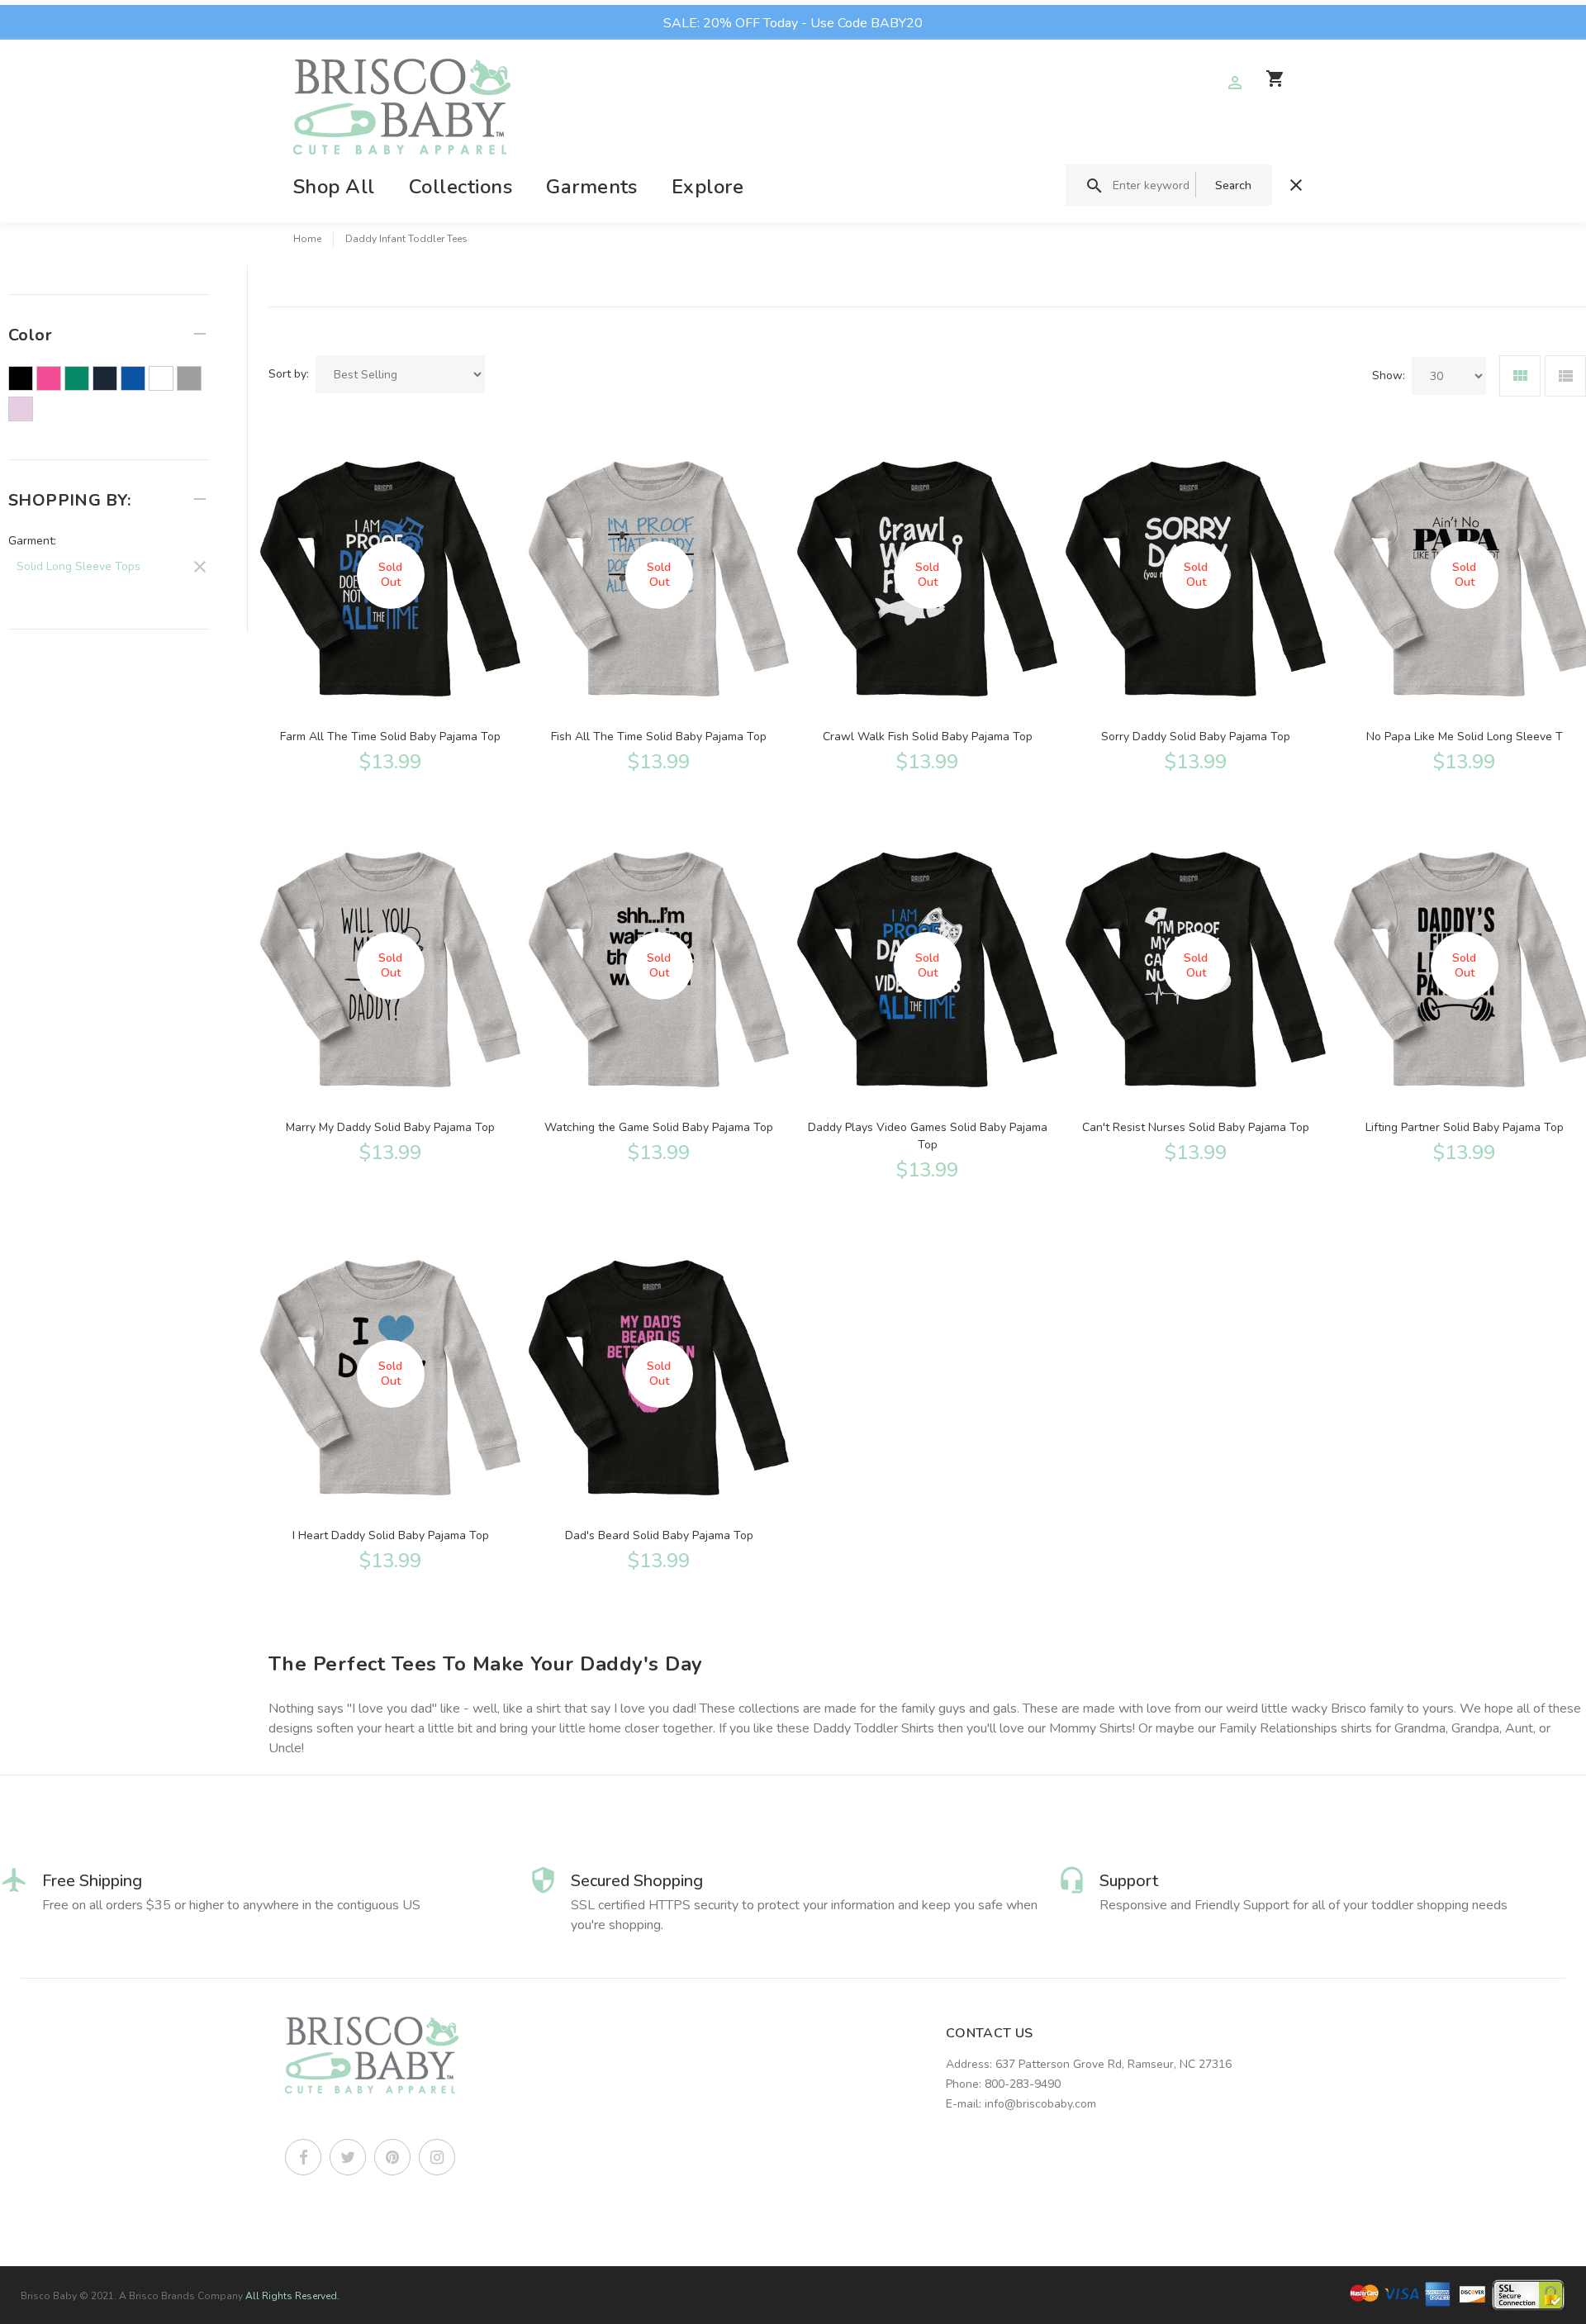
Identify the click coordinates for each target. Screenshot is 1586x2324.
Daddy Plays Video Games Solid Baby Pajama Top (928, 1136)
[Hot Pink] (49, 378)
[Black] (21, 378)
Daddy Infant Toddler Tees (406, 239)
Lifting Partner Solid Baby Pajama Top (1465, 1127)
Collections (461, 187)
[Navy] (105, 378)
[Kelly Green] (77, 378)
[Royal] (133, 378)
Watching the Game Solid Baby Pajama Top (659, 1127)
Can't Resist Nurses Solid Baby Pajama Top (1196, 1127)
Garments (592, 187)
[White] (161, 378)
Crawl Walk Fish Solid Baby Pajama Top (928, 737)
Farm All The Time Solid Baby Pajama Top (390, 737)
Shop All (334, 187)
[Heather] (189, 378)
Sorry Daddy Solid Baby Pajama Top (1196, 737)
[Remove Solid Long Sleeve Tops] (109, 564)
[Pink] (21, 409)
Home (307, 239)
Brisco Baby (49, 2296)
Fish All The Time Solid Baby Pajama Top (659, 737)
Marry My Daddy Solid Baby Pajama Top (390, 1127)
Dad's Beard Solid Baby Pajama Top (659, 1535)
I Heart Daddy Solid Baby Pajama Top (391, 1535)
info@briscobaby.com (1040, 2104)
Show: (1389, 375)
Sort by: (289, 374)
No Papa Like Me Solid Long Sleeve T (1465, 737)
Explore (708, 187)
